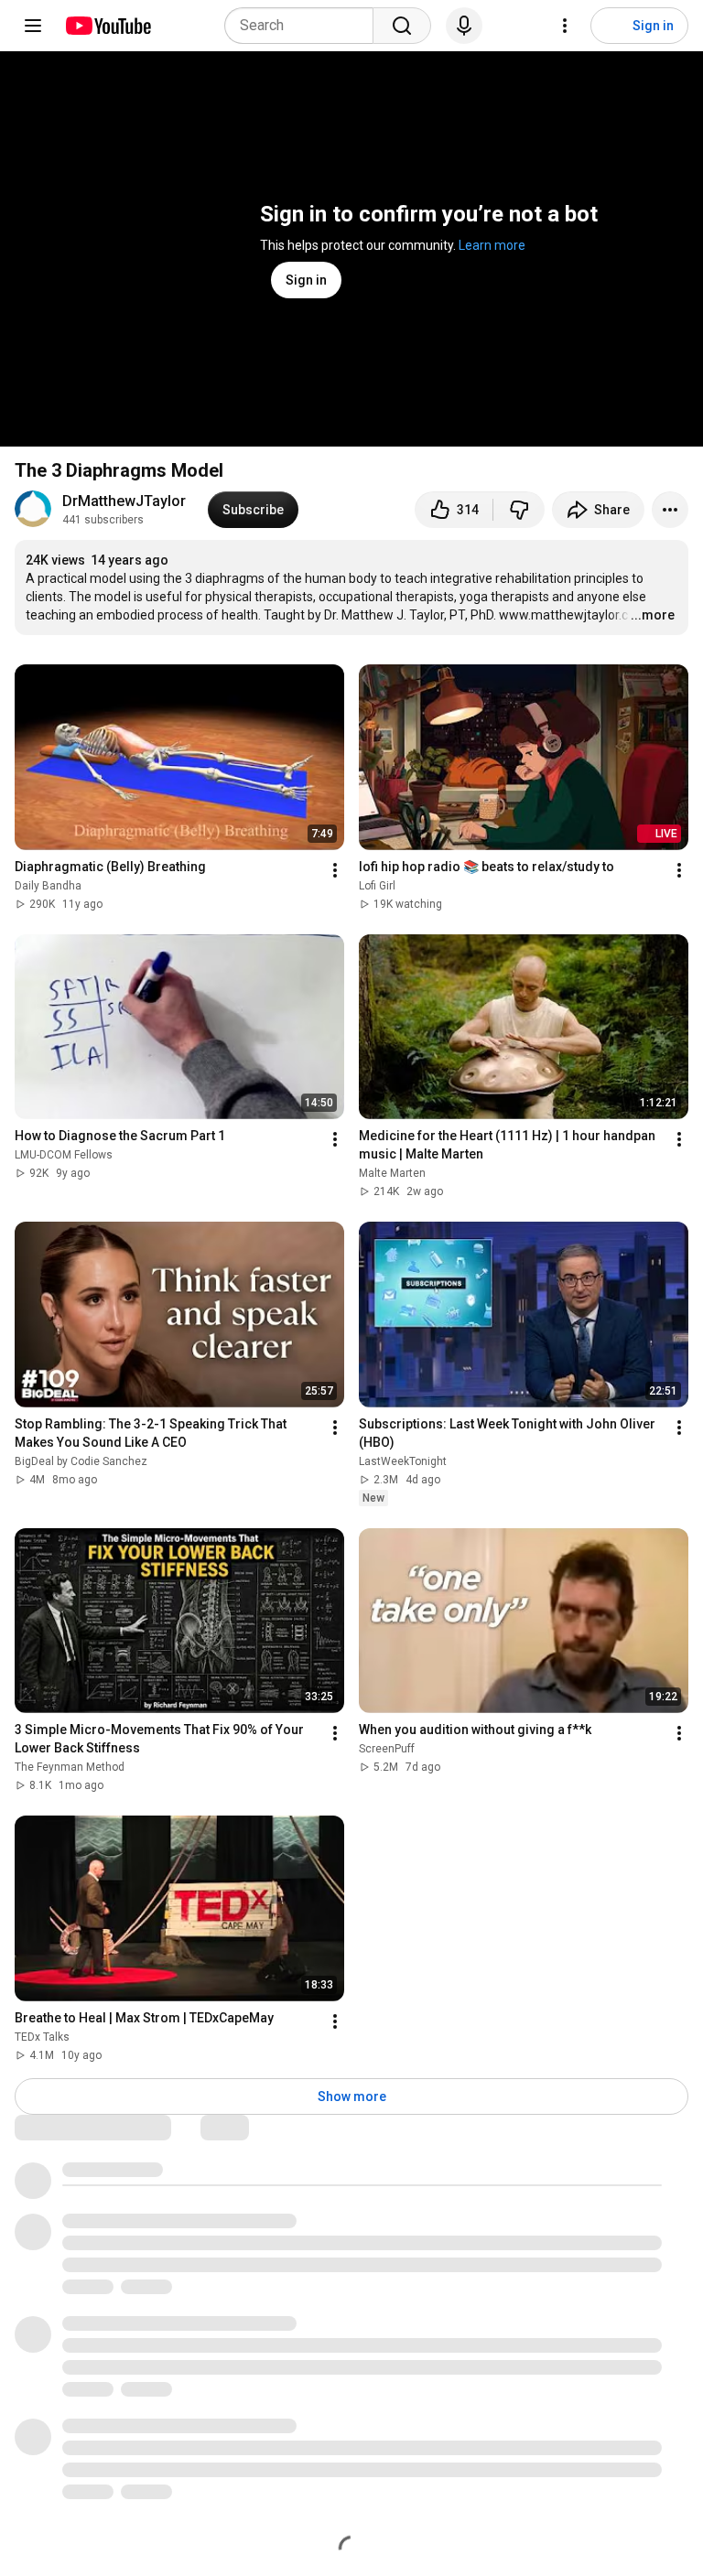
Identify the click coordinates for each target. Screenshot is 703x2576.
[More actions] (670, 510)
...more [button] (653, 615)
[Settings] (565, 26)
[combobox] (304, 26)
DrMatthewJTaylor (124, 501)
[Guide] (33, 26)
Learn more (492, 245)
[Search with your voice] (464, 26)
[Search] (402, 26)
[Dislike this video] (519, 510)
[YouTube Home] (108, 26)
